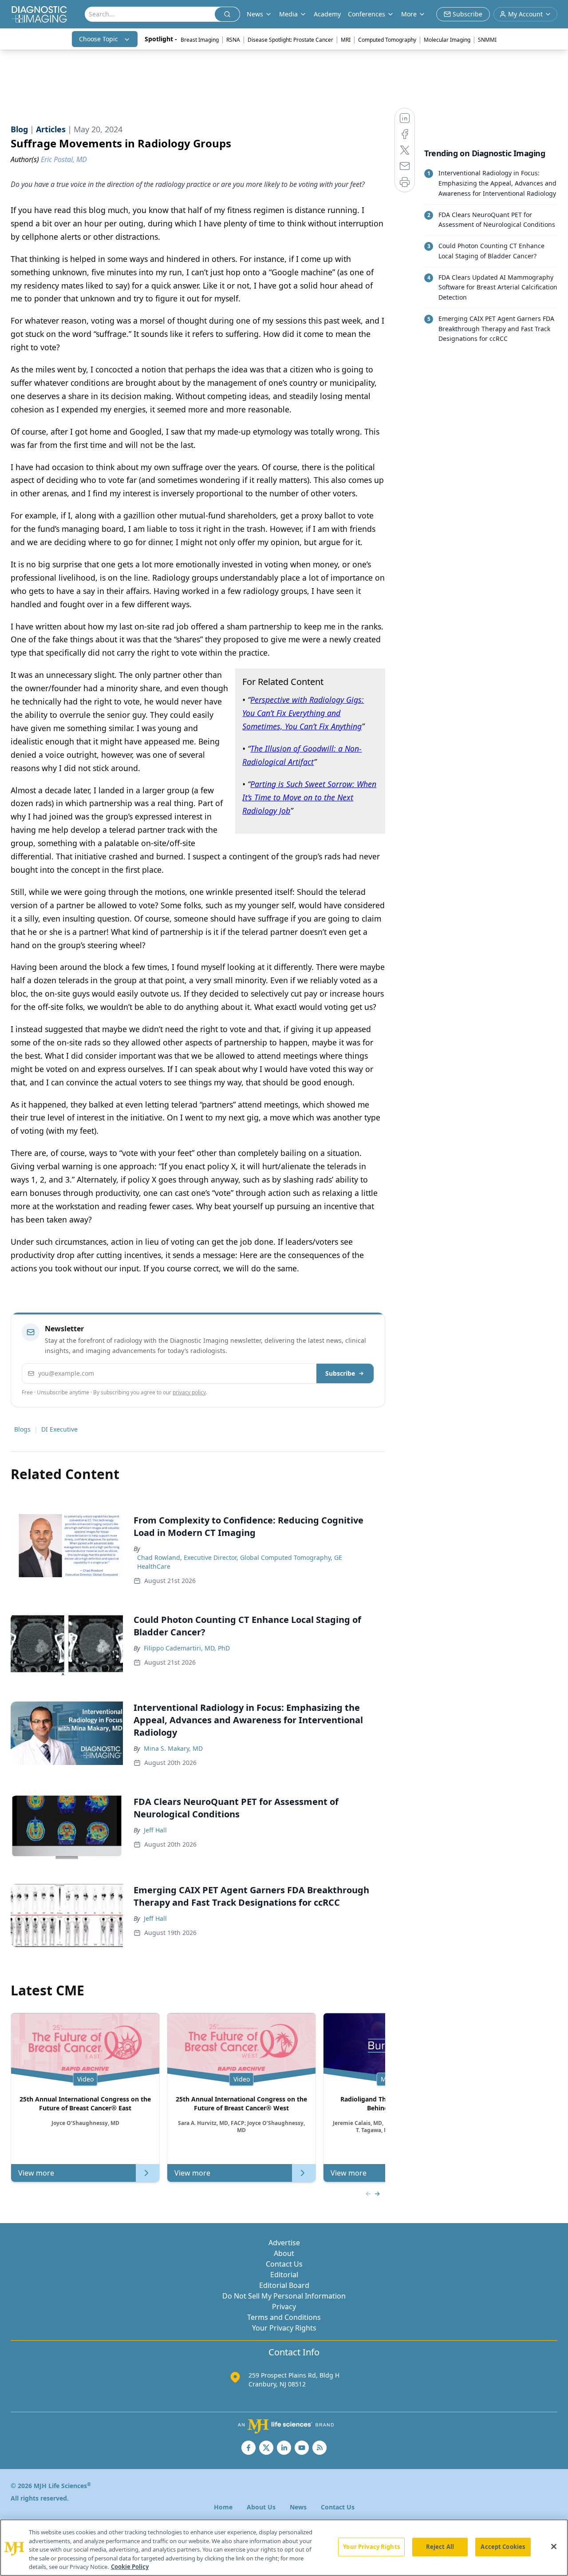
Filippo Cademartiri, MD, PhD (187, 1648)
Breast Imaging (200, 40)
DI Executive (59, 1429)
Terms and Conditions (284, 2317)
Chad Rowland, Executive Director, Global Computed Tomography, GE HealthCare (240, 1562)
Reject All (440, 2547)
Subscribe (340, 1373)
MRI (346, 40)
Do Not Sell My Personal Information (284, 2296)
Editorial (284, 2275)
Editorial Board (284, 2285)
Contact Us (284, 2264)
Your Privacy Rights (284, 2328)
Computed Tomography (387, 40)
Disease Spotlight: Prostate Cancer (290, 40)
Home (223, 2507)
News (298, 2507)
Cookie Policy (130, 2567)
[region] (284, 2548)
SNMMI (487, 40)
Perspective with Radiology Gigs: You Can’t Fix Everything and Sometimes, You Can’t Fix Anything (303, 713)
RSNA (233, 40)
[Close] (554, 2547)
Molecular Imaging (447, 40)
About (284, 2253)
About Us (261, 2507)
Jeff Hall (155, 1830)
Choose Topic (99, 39)
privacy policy (189, 1392)
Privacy (284, 2307)
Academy (327, 14)
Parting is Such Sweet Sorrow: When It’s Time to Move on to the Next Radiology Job (309, 797)
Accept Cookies (503, 2547)
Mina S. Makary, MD (173, 1748)
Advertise (284, 2243)
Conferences (367, 14)
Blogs (22, 1429)
